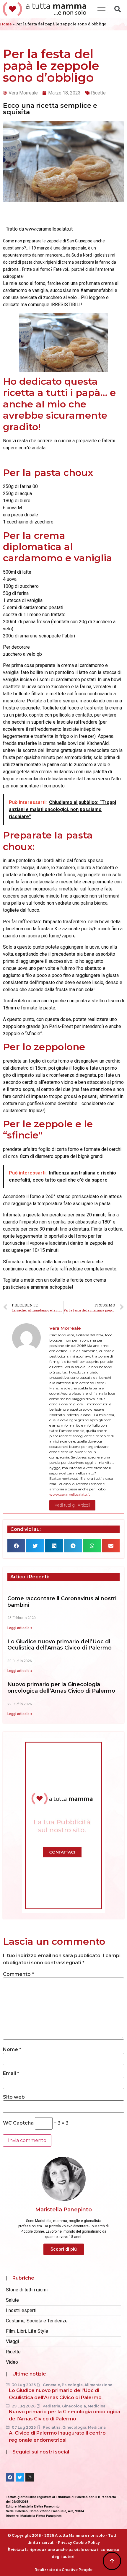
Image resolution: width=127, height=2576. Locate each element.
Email (11, 2073)
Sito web (14, 2097)
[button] (16, 1546)
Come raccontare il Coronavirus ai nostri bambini (62, 1602)
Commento (18, 1974)
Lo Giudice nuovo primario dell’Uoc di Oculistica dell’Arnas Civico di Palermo (60, 1645)
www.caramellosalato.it (70, 1494)
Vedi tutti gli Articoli (72, 1505)
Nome (12, 2050)
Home (6, 24)
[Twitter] (20, 2477)
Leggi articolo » (20, 1628)
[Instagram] (30, 2477)
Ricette (98, 93)
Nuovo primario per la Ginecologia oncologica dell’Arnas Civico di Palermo (61, 1688)
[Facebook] (10, 2477)
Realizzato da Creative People (63, 2570)
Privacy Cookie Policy (79, 2542)
